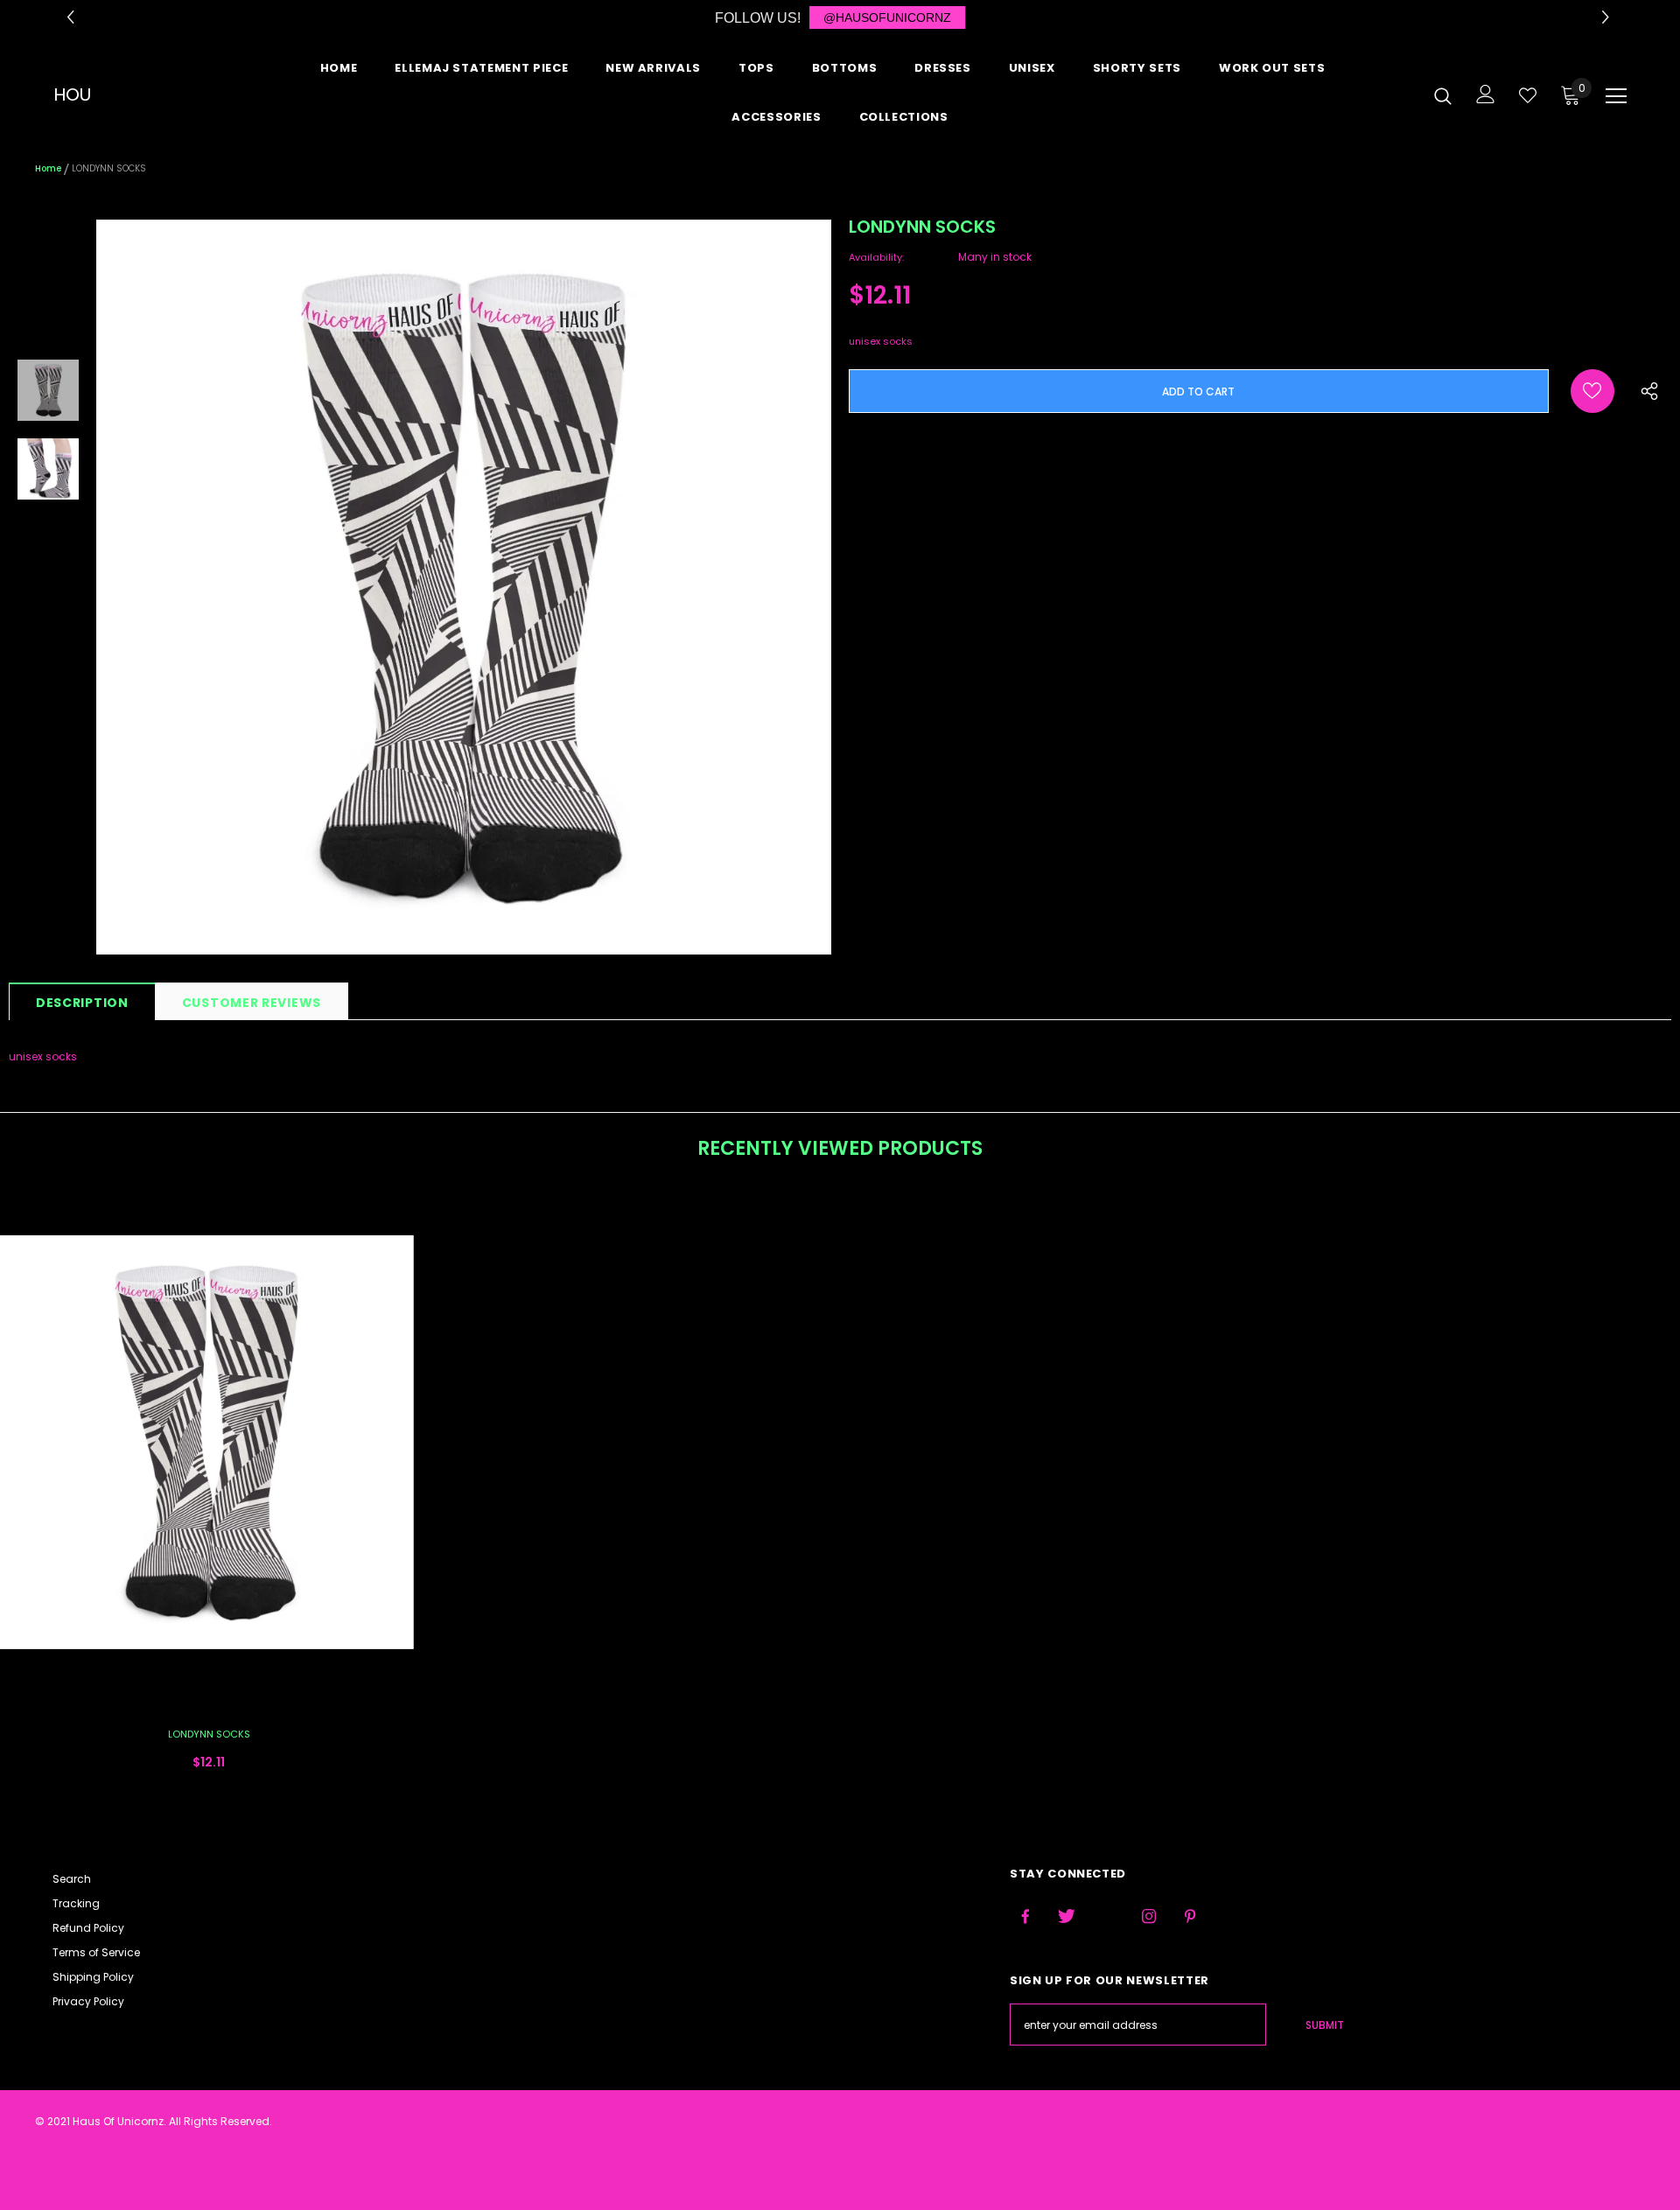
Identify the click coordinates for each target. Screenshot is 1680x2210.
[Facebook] (1025, 1917)
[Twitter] (1067, 1917)
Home (48, 168)
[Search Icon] (1443, 95)
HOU (72, 94)
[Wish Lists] (1592, 391)
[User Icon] (1486, 94)
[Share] (1645, 397)
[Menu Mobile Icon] (1616, 96)
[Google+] (1108, 1917)
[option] (464, 587)
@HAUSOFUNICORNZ (887, 17)
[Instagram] (1149, 1917)
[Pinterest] (1190, 1917)
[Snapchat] (1231, 1917)
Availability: (876, 257)
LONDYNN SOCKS (209, 1734)
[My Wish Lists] (1528, 95)
